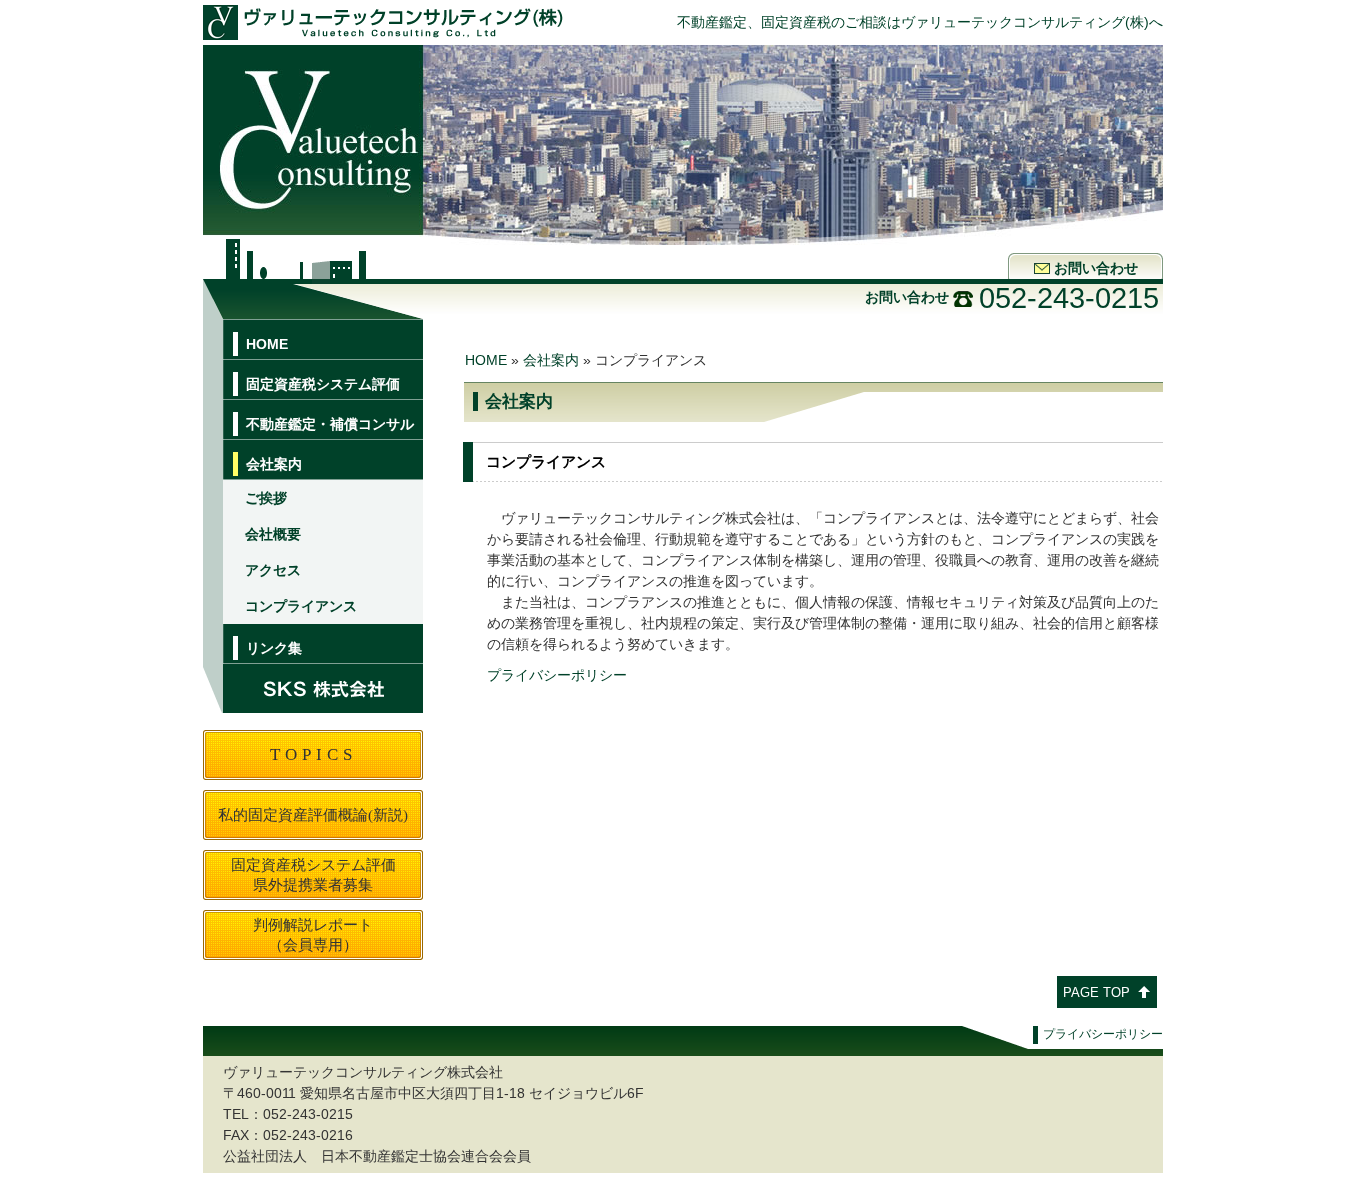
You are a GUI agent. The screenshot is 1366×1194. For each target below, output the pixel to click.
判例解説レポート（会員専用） (313, 934)
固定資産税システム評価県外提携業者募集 (313, 874)
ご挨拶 (266, 498)
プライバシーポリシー (557, 675)
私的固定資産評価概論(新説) (313, 814)
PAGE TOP (1096, 993)
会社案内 (551, 360)
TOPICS (313, 754)
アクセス (273, 570)
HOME (267, 344)
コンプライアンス (301, 606)
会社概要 (273, 534)
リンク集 (274, 648)
